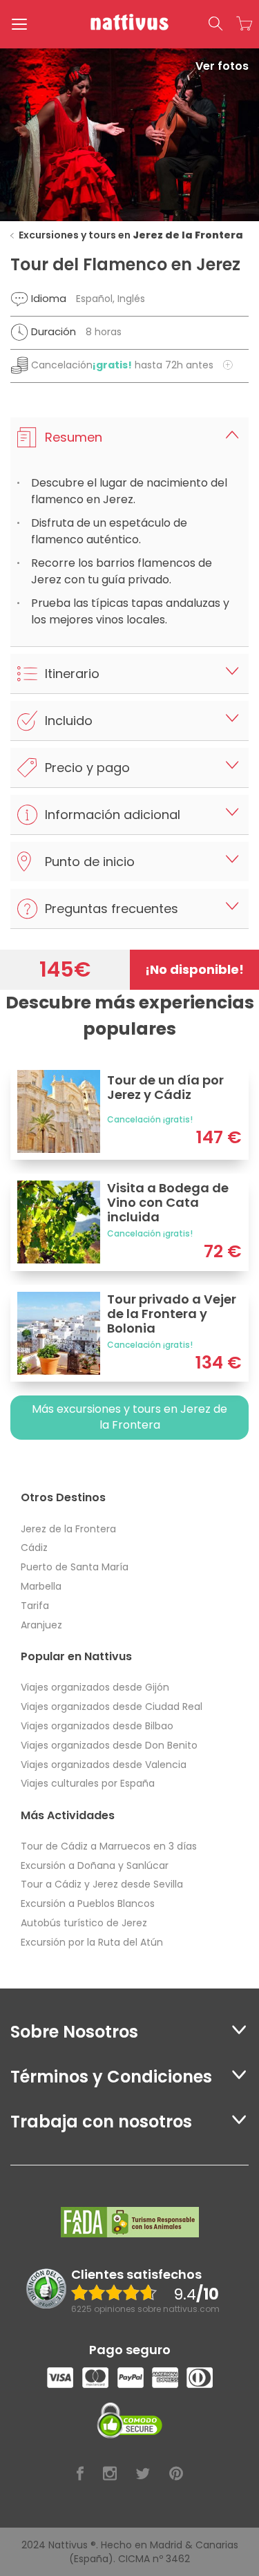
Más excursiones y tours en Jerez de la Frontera (129, 1417)
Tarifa (35, 1606)
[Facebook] (80, 2474)
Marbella (41, 1586)
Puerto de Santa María (75, 1567)
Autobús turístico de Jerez (84, 1923)
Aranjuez (41, 1625)
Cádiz (34, 1548)
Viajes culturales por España (88, 1783)
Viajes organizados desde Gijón (95, 1687)
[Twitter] (143, 2474)
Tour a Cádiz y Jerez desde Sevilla (102, 1884)
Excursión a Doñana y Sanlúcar (95, 1865)
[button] (215, 24)
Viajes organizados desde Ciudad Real (112, 1707)
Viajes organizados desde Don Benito (109, 1745)
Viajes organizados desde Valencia (104, 1765)
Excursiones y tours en (131, 235)
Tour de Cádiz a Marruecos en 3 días (109, 1846)
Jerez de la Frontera (68, 1529)
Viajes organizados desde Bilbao (97, 1726)
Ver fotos (222, 66)
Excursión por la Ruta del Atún (92, 1942)
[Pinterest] (176, 2474)
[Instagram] (110, 2474)
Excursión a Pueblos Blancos (88, 1903)
